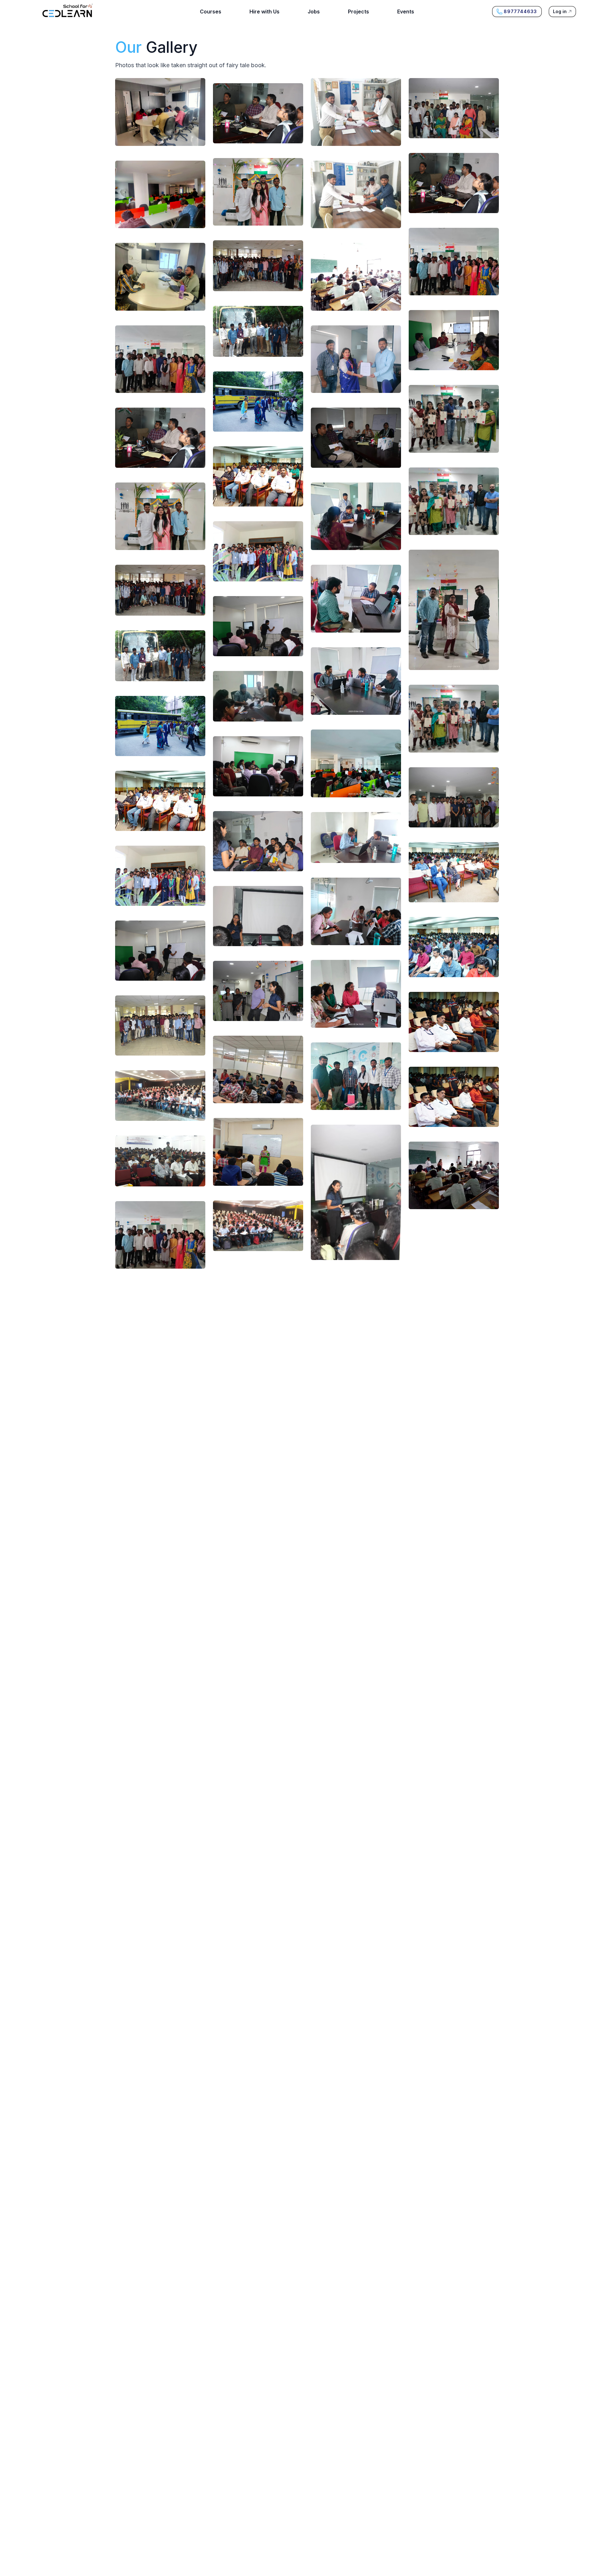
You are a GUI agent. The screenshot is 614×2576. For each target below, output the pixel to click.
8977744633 (520, 11)
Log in (560, 11)
